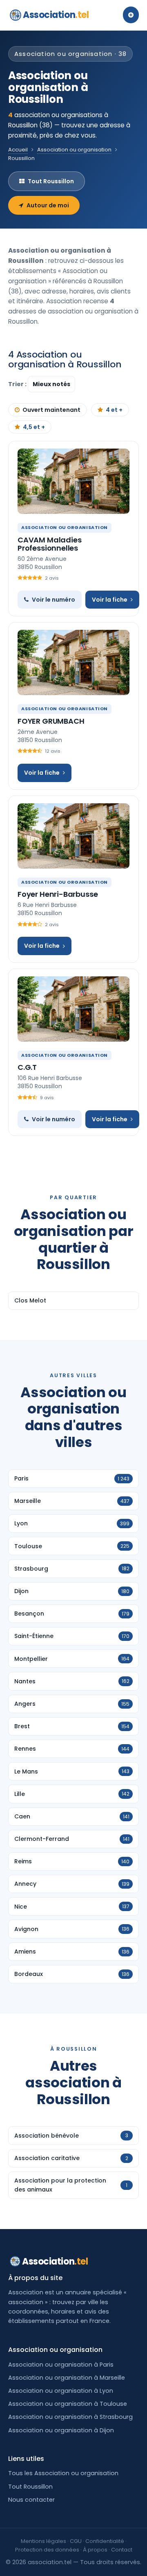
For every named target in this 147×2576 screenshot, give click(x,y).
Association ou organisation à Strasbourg (70, 2417)
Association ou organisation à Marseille (67, 2378)
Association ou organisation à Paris (61, 2365)
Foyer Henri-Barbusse (58, 894)
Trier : (18, 384)
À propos (95, 2550)
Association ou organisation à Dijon (61, 2430)
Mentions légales (43, 2541)
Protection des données (47, 2550)
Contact (122, 2550)
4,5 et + (34, 427)
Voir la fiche (110, 600)
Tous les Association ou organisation (63, 2473)
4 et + (114, 410)
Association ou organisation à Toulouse (68, 2404)
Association (56, 15)
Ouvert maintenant (51, 410)
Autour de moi (48, 205)
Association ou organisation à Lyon (61, 2391)
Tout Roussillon (51, 181)
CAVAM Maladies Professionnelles (49, 544)
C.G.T (27, 1067)
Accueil (18, 150)
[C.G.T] (73, 1009)
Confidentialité (105, 2541)
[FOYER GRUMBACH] (73, 662)
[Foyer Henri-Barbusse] (73, 836)
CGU (76, 2541)
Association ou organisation (74, 150)
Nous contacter (31, 2500)
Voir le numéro (53, 600)
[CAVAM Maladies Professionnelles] (73, 481)
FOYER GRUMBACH (51, 721)
